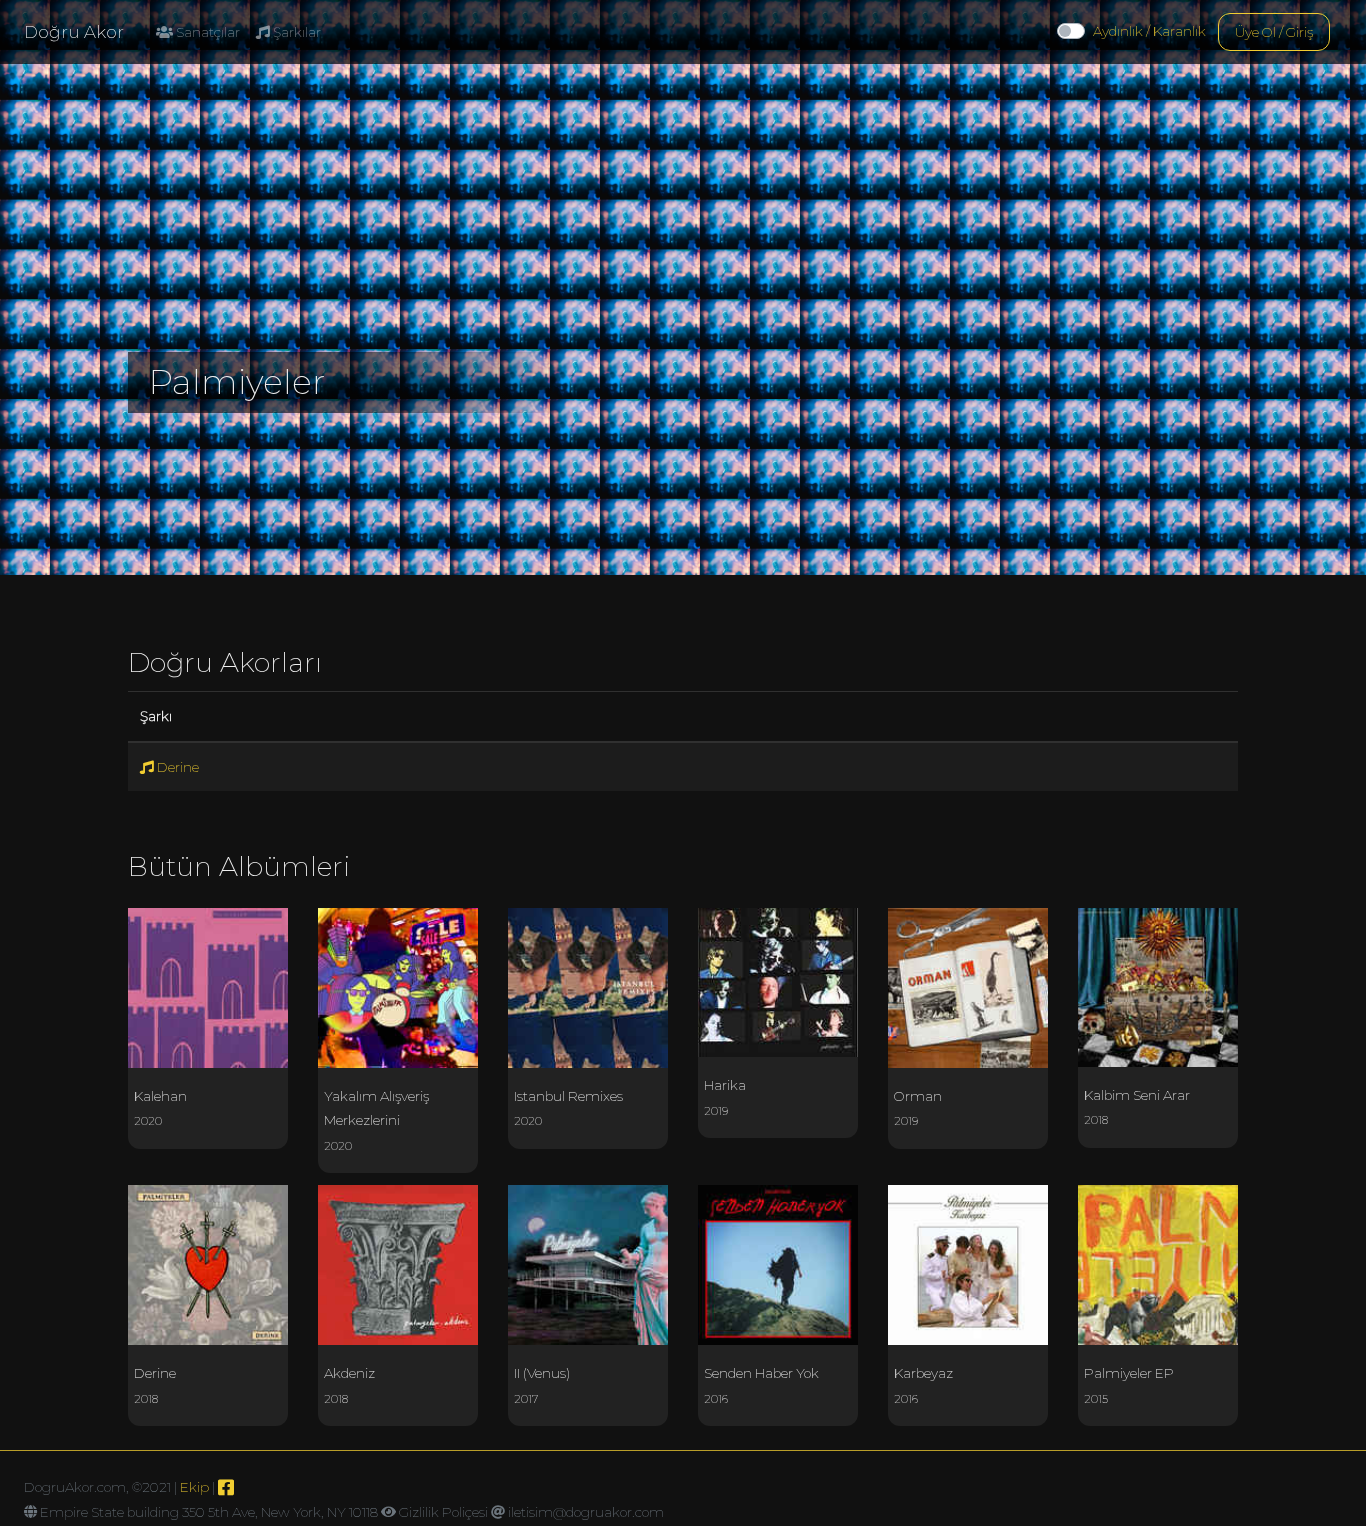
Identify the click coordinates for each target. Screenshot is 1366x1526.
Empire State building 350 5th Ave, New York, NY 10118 (209, 1512)
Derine (176, 767)
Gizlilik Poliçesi (443, 1512)
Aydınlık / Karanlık (1149, 31)
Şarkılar (295, 32)
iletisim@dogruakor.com (586, 1512)
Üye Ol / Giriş (1274, 32)
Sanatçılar (206, 32)
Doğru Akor (74, 32)
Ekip (194, 1487)
